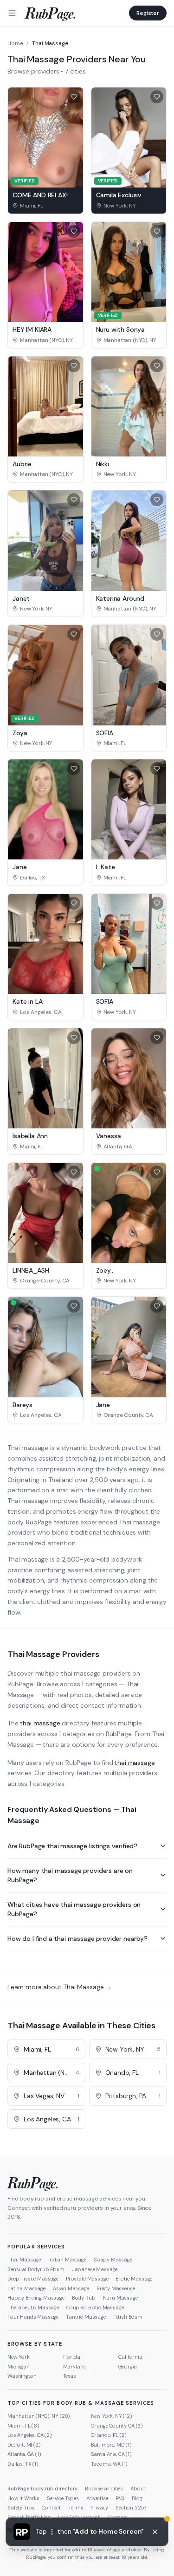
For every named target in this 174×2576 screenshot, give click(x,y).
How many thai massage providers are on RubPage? (70, 1875)
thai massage (40, 1723)
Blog (137, 2498)
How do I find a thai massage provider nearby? (77, 1939)
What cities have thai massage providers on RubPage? (74, 1909)
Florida (72, 2357)
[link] (45, 206)
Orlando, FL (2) (109, 2435)
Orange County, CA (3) (117, 2426)
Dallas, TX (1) (23, 2464)
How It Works (23, 2498)
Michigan (19, 2367)
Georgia (128, 2367)
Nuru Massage (120, 2298)
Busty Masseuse (116, 2288)
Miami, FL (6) (23, 2426)
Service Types (63, 2498)
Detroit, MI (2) (24, 2445)
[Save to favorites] (74, 97)
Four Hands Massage (33, 2317)
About (138, 2489)
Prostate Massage (87, 2279)
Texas (70, 2376)
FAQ (120, 2498)
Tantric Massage (86, 2317)
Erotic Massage (134, 2279)
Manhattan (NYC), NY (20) (39, 2416)
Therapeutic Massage (33, 2308)
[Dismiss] (155, 2532)
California (130, 2357)
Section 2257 (131, 2508)
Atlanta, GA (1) (24, 2454)
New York (19, 2357)
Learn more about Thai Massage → (60, 1987)
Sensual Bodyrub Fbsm (36, 2269)
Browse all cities (104, 2489)
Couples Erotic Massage (95, 2308)
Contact (51, 2508)
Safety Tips (21, 2508)
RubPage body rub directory (42, 2489)
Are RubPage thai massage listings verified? (72, 1846)
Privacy (99, 2508)
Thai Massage (24, 2260)
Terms (76, 2508)
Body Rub (84, 2298)
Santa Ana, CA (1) (111, 2454)
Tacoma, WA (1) (110, 2464)
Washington (22, 2376)
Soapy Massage (113, 2260)
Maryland (75, 2367)
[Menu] (12, 13)
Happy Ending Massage (36, 2298)
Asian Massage (71, 2288)
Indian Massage (67, 2260)
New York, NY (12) (112, 2416)
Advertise (97, 2498)
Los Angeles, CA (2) (30, 2435)
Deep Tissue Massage (33, 2279)
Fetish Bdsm (128, 2317)
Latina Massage (26, 2288)
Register (148, 13)
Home (15, 43)
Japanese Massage (95, 2269)
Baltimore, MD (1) (111, 2445)
